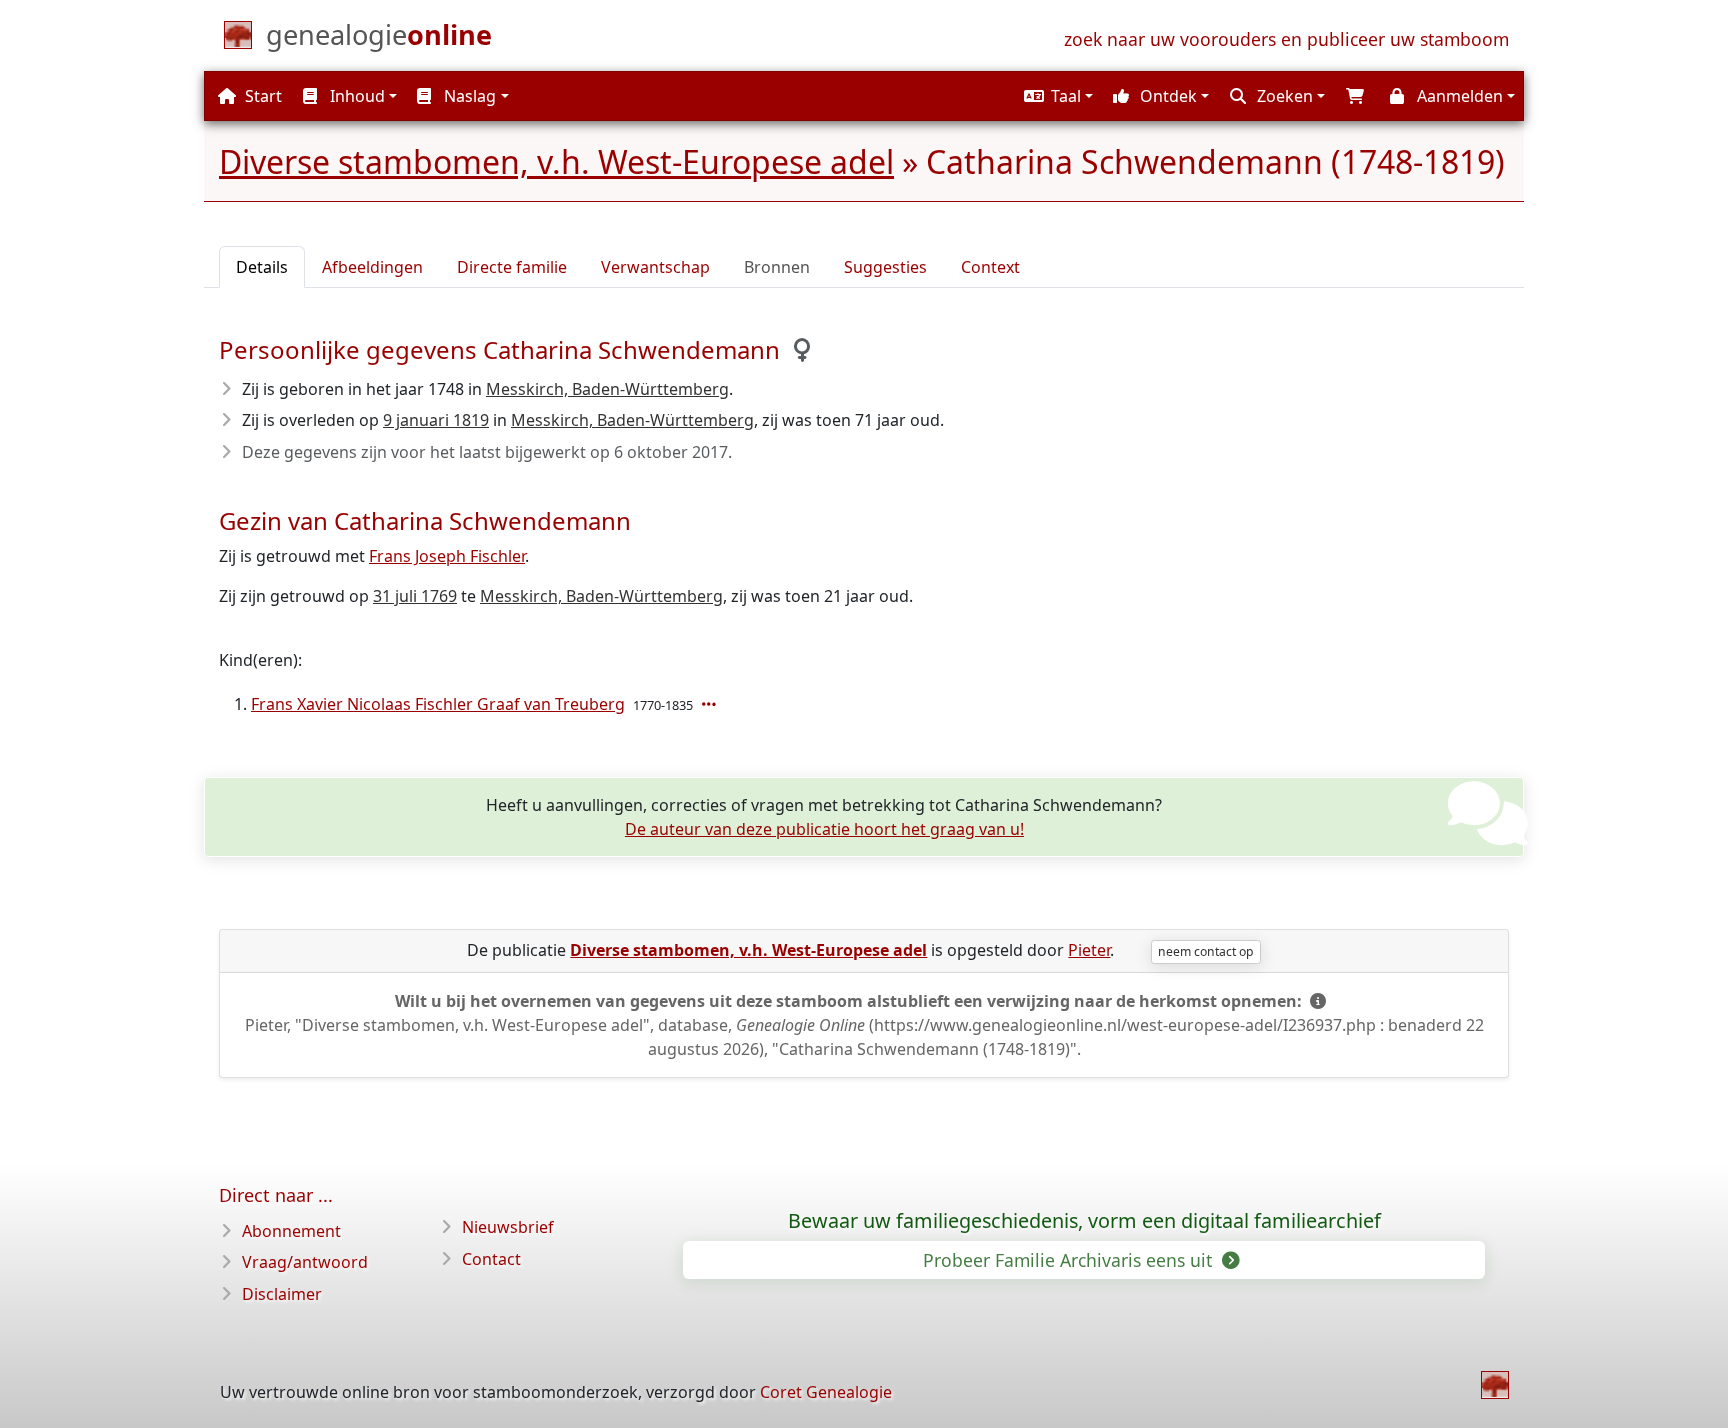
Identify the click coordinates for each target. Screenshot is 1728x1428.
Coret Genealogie (826, 1392)
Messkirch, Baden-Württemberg (607, 389)
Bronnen (777, 267)
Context (990, 267)
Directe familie (512, 267)
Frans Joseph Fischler (447, 556)
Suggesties (885, 267)
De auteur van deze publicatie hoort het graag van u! (824, 829)
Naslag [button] (468, 96)
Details (262, 267)
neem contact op (1205, 951)
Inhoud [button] (355, 96)
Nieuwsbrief (508, 1227)
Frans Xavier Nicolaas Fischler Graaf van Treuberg (438, 704)
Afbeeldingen (372, 267)
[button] (1056, 96)
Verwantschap (655, 267)
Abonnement (291, 1231)
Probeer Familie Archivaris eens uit (1070, 1260)
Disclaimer (282, 1294)
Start (261, 96)
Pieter (1089, 950)
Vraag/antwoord (305, 1262)
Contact (491, 1259)
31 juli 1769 (415, 596)
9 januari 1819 (436, 420)
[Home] (1495, 1385)
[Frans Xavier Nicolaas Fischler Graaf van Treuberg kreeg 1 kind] (711, 704)
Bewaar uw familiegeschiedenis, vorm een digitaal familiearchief (1084, 1221)
